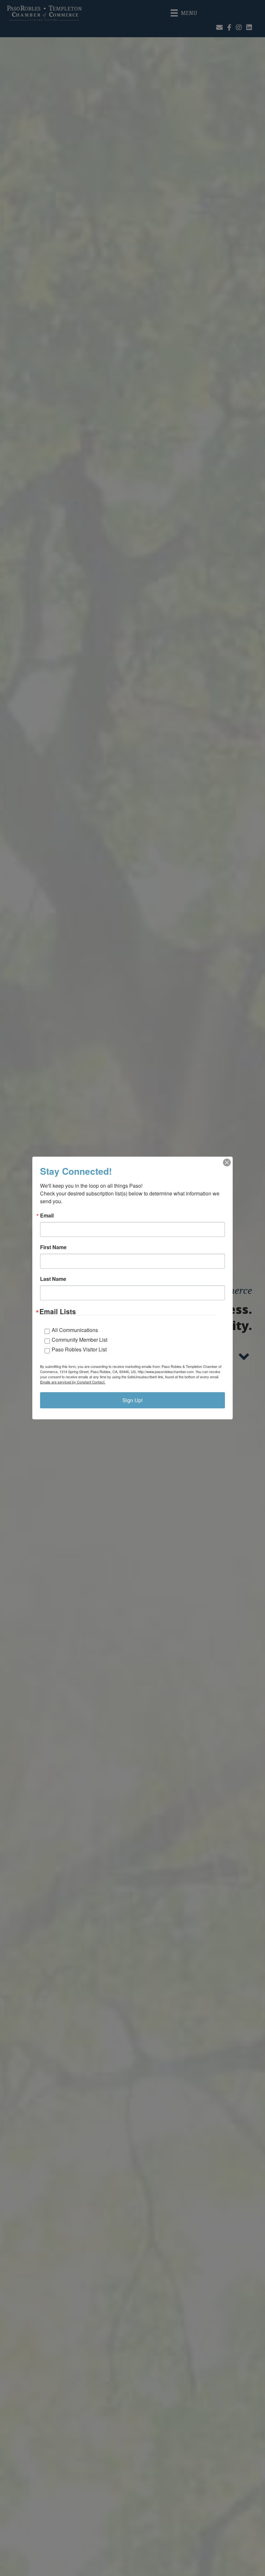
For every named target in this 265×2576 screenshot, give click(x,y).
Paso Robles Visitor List (79, 1349)
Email (47, 1216)
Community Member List (79, 1340)
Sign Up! (132, 1400)
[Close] (227, 1162)
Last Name (53, 1279)
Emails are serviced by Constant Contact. (73, 1382)
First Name (53, 1247)
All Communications (75, 1330)
